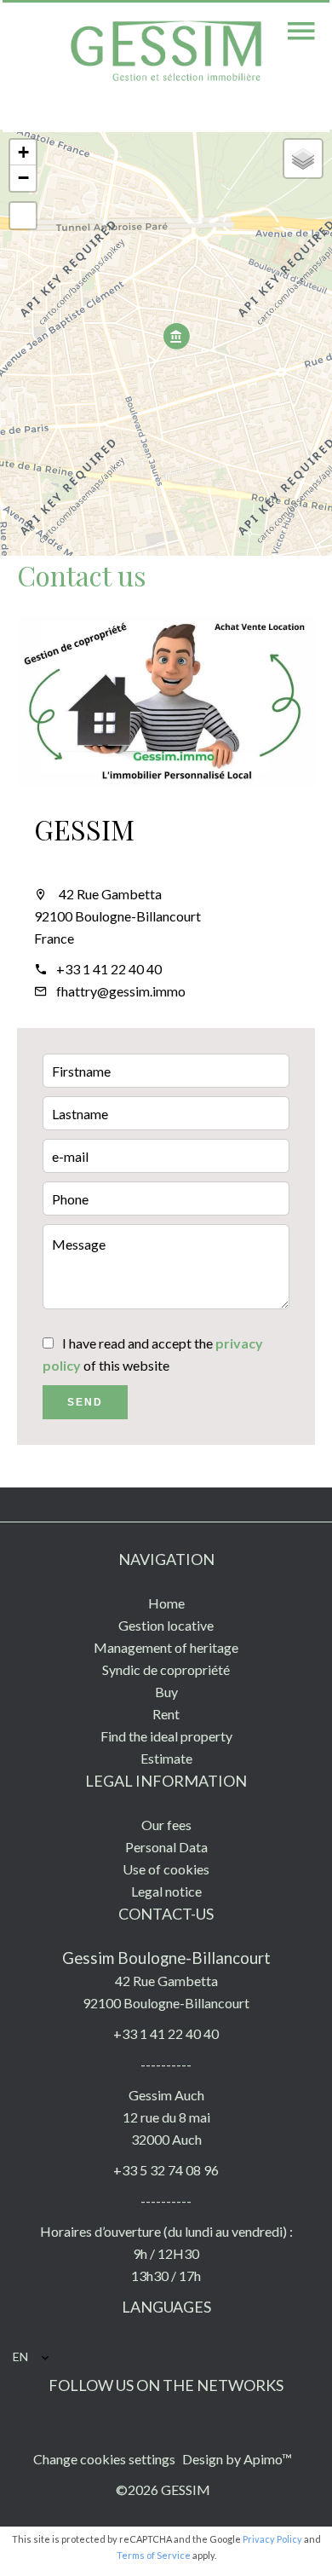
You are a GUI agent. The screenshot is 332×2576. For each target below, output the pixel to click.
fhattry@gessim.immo (121, 991)
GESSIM (84, 829)
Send (85, 1402)
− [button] (23, 178)
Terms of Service (154, 2555)
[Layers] (303, 159)
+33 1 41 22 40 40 (109, 969)
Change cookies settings (104, 2459)
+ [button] (23, 152)
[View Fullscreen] (23, 216)
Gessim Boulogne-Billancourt (166, 1958)
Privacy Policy (272, 2539)
